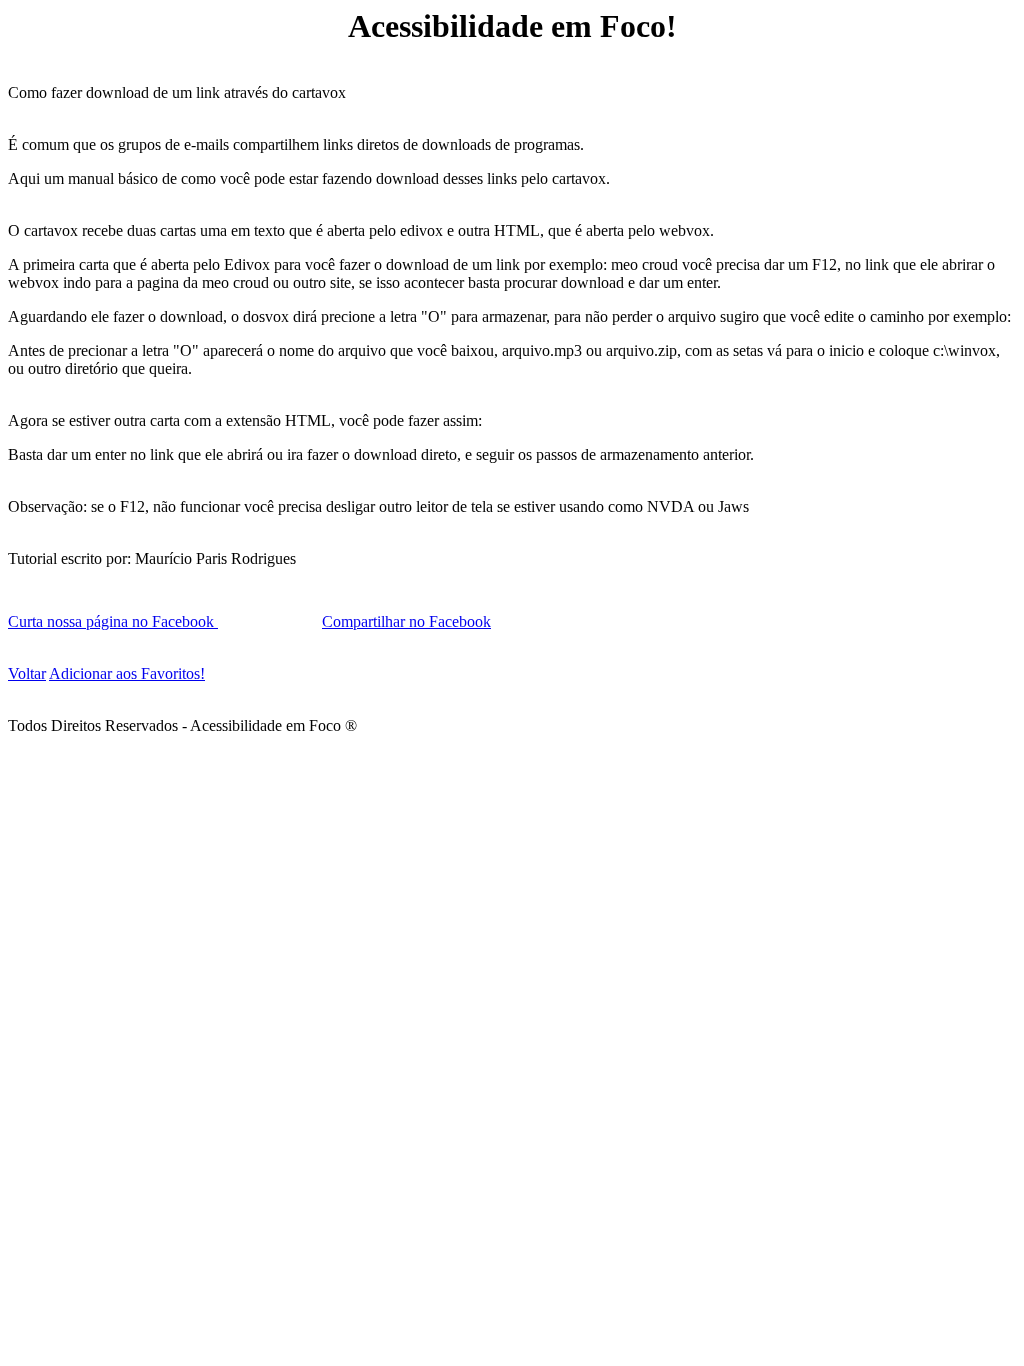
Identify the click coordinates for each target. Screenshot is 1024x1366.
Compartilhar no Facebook (406, 621)
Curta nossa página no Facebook (113, 621)
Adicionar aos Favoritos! (127, 673)
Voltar (27, 673)
